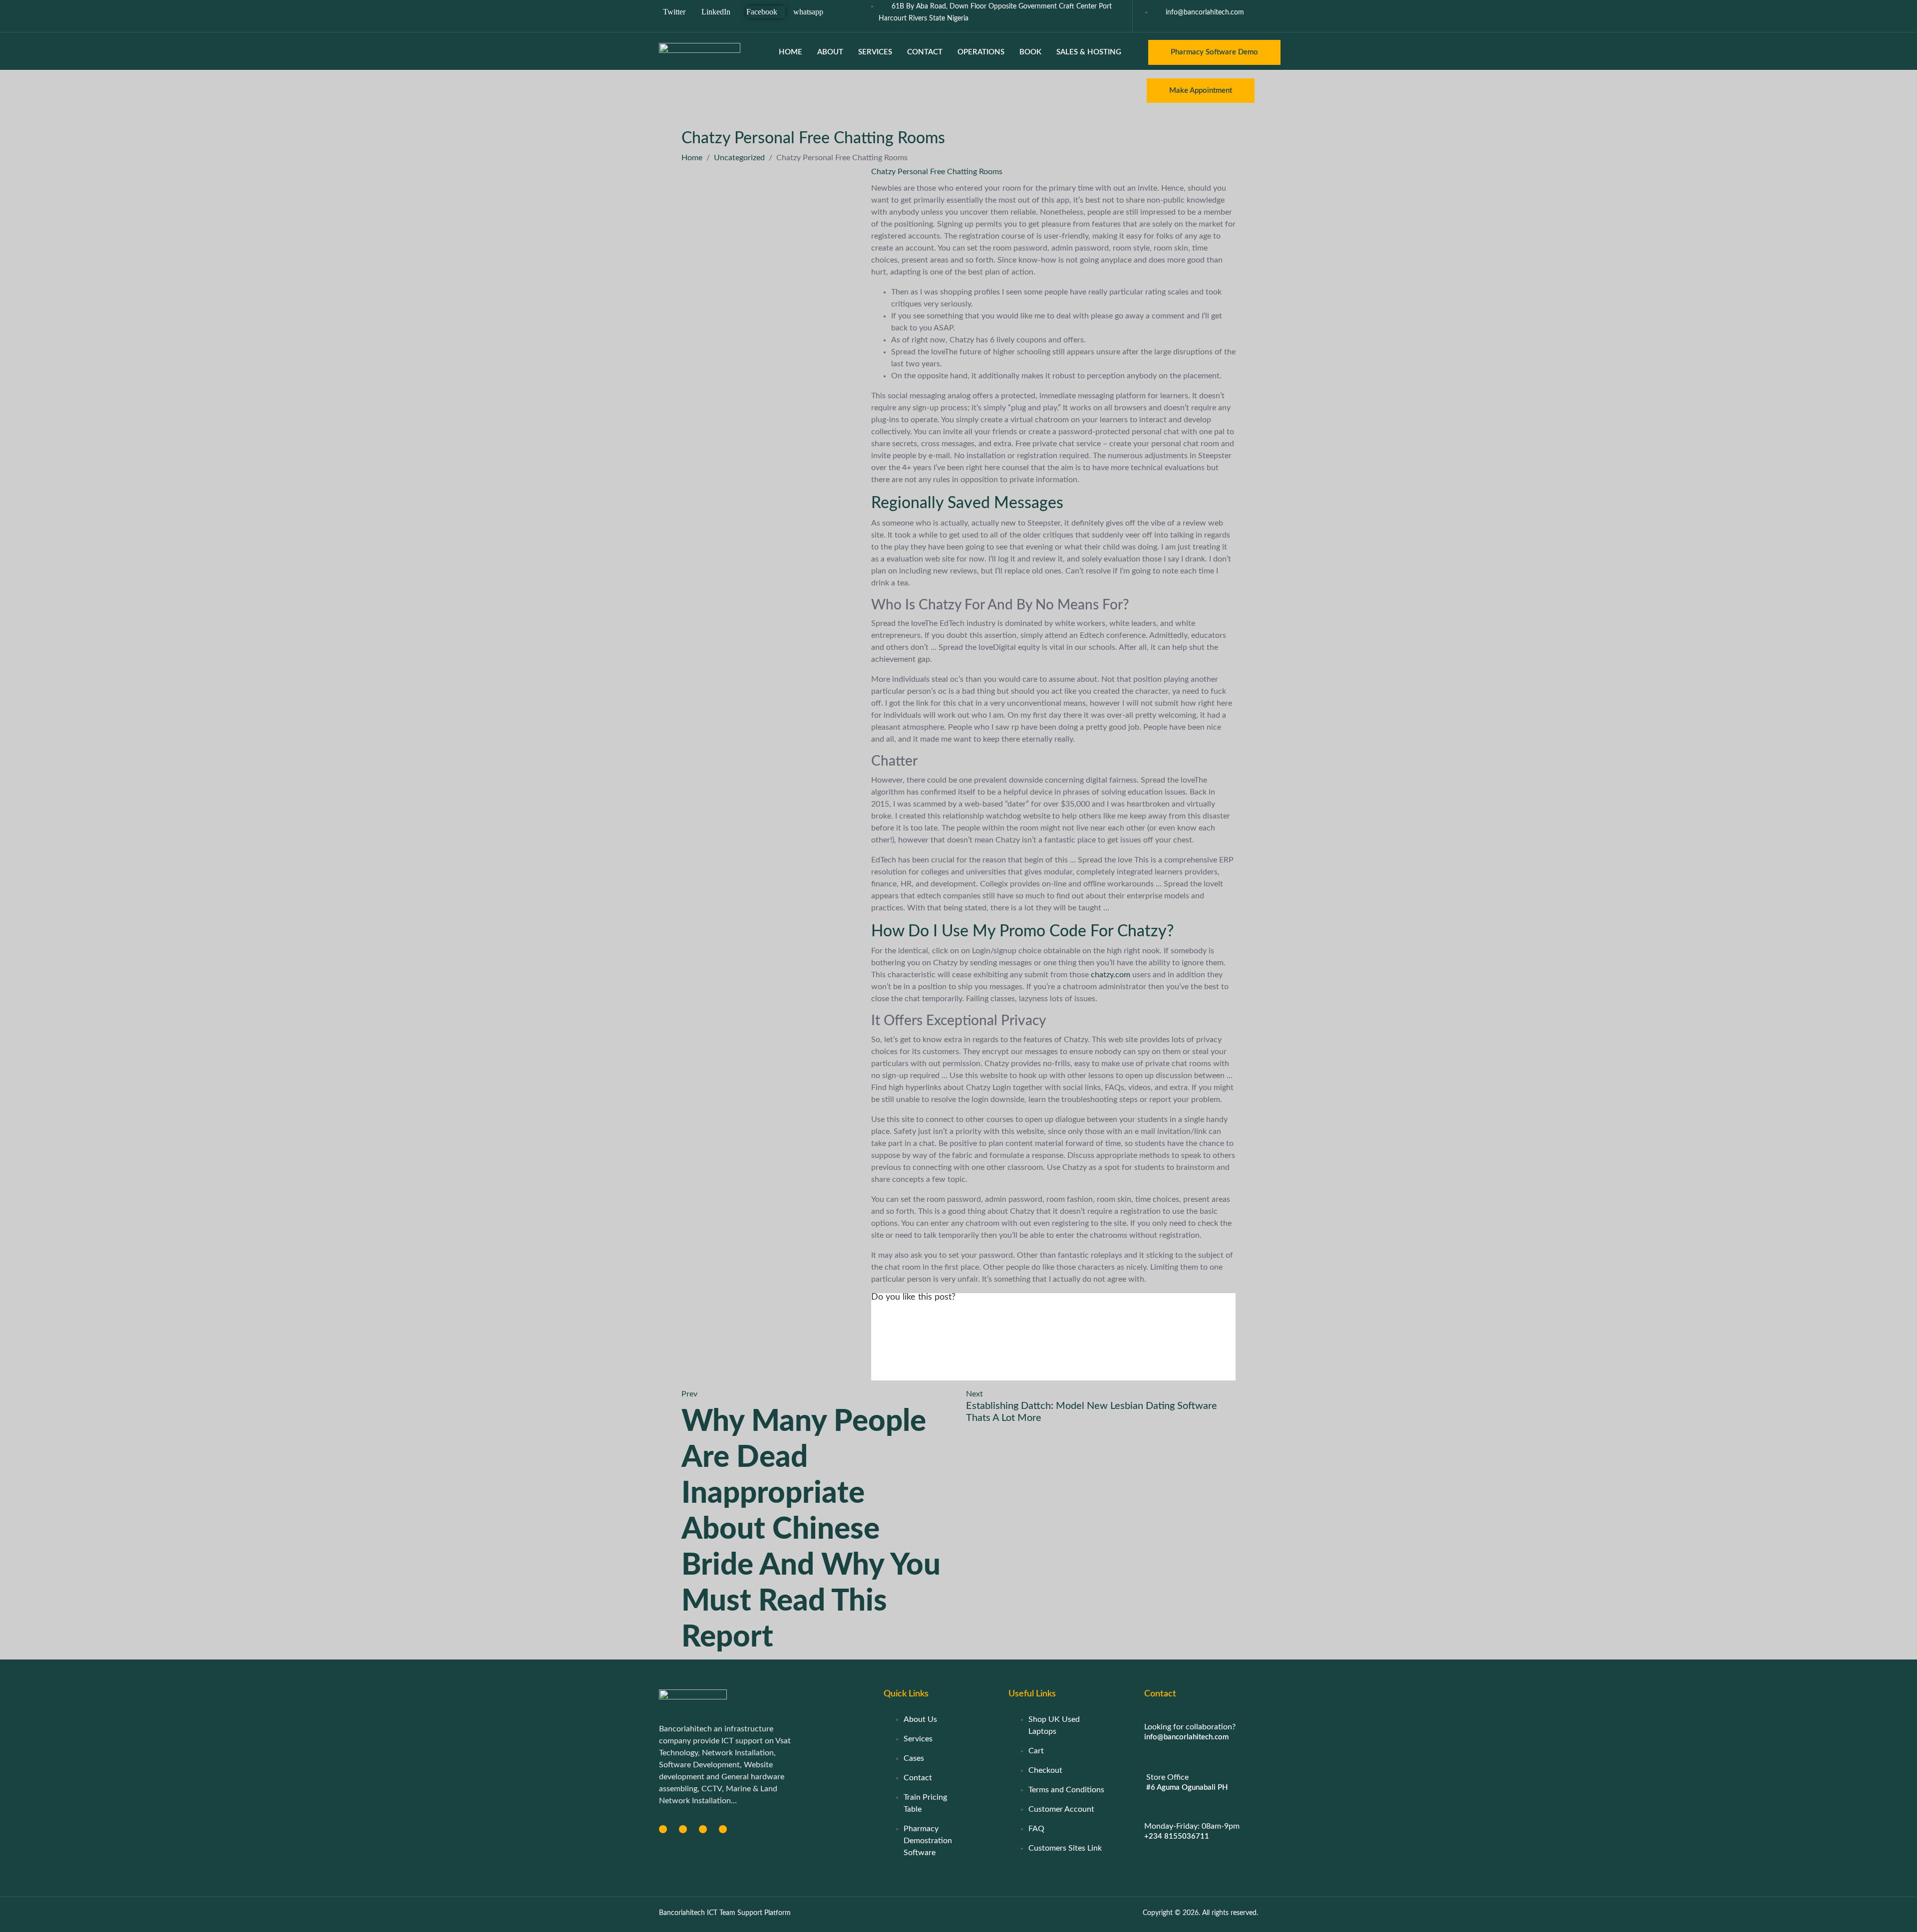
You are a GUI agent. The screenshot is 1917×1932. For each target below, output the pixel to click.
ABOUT (830, 52)
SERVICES (875, 52)
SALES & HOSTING (1089, 52)
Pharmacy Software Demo (1214, 52)
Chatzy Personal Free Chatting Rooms (937, 172)
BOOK (1030, 52)
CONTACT (925, 52)
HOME (791, 52)
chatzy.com (1111, 975)
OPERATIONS (981, 52)
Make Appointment (1201, 91)
